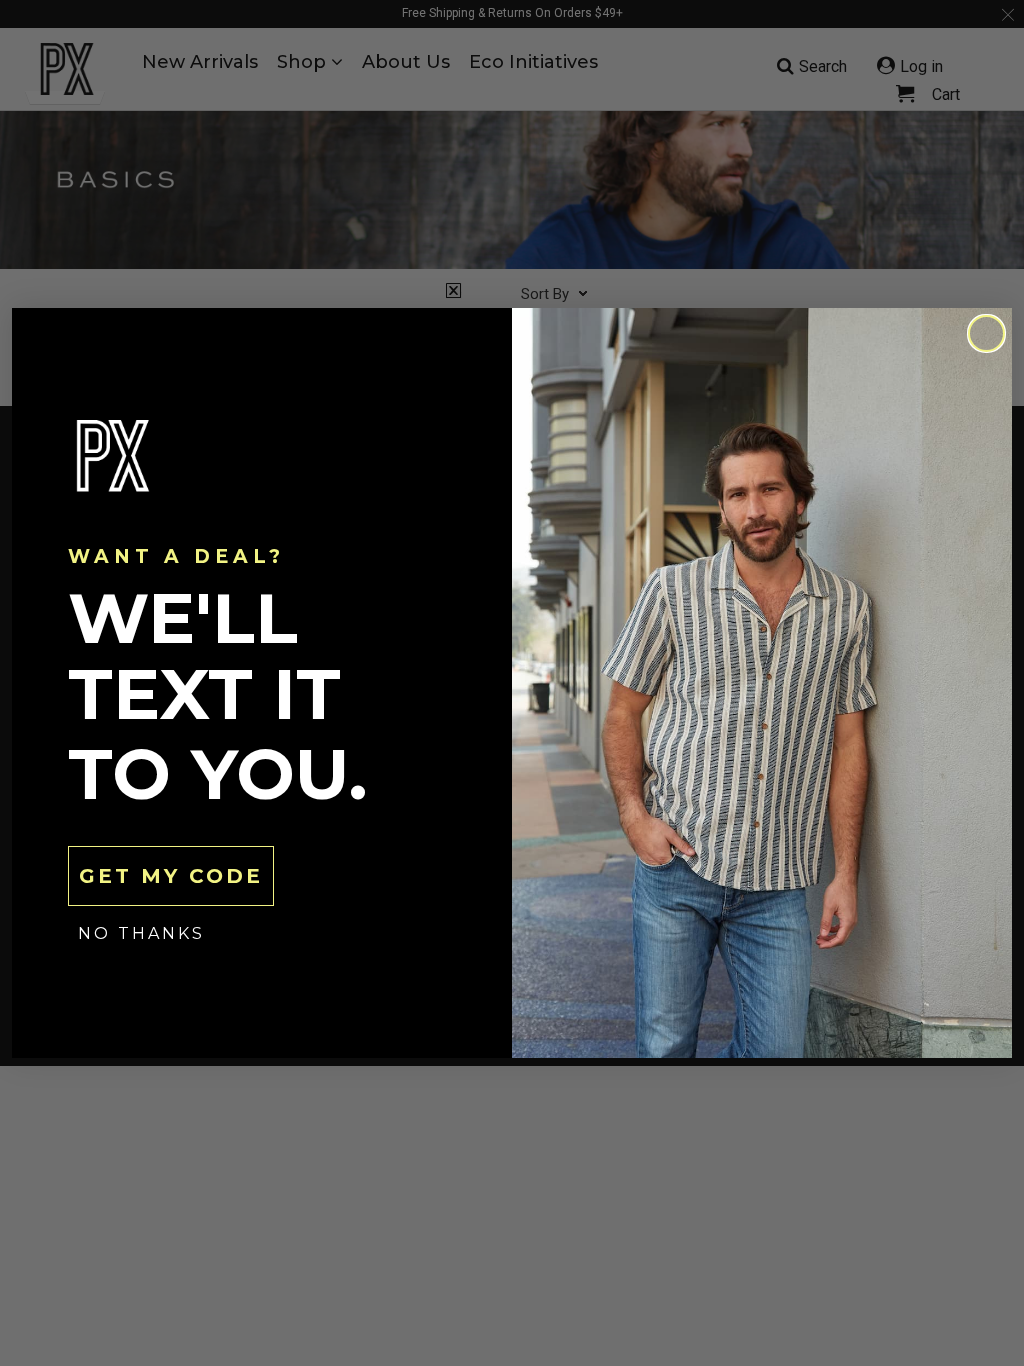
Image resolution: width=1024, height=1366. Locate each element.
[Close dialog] (986, 333)
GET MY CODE (171, 876)
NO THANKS (141, 933)
